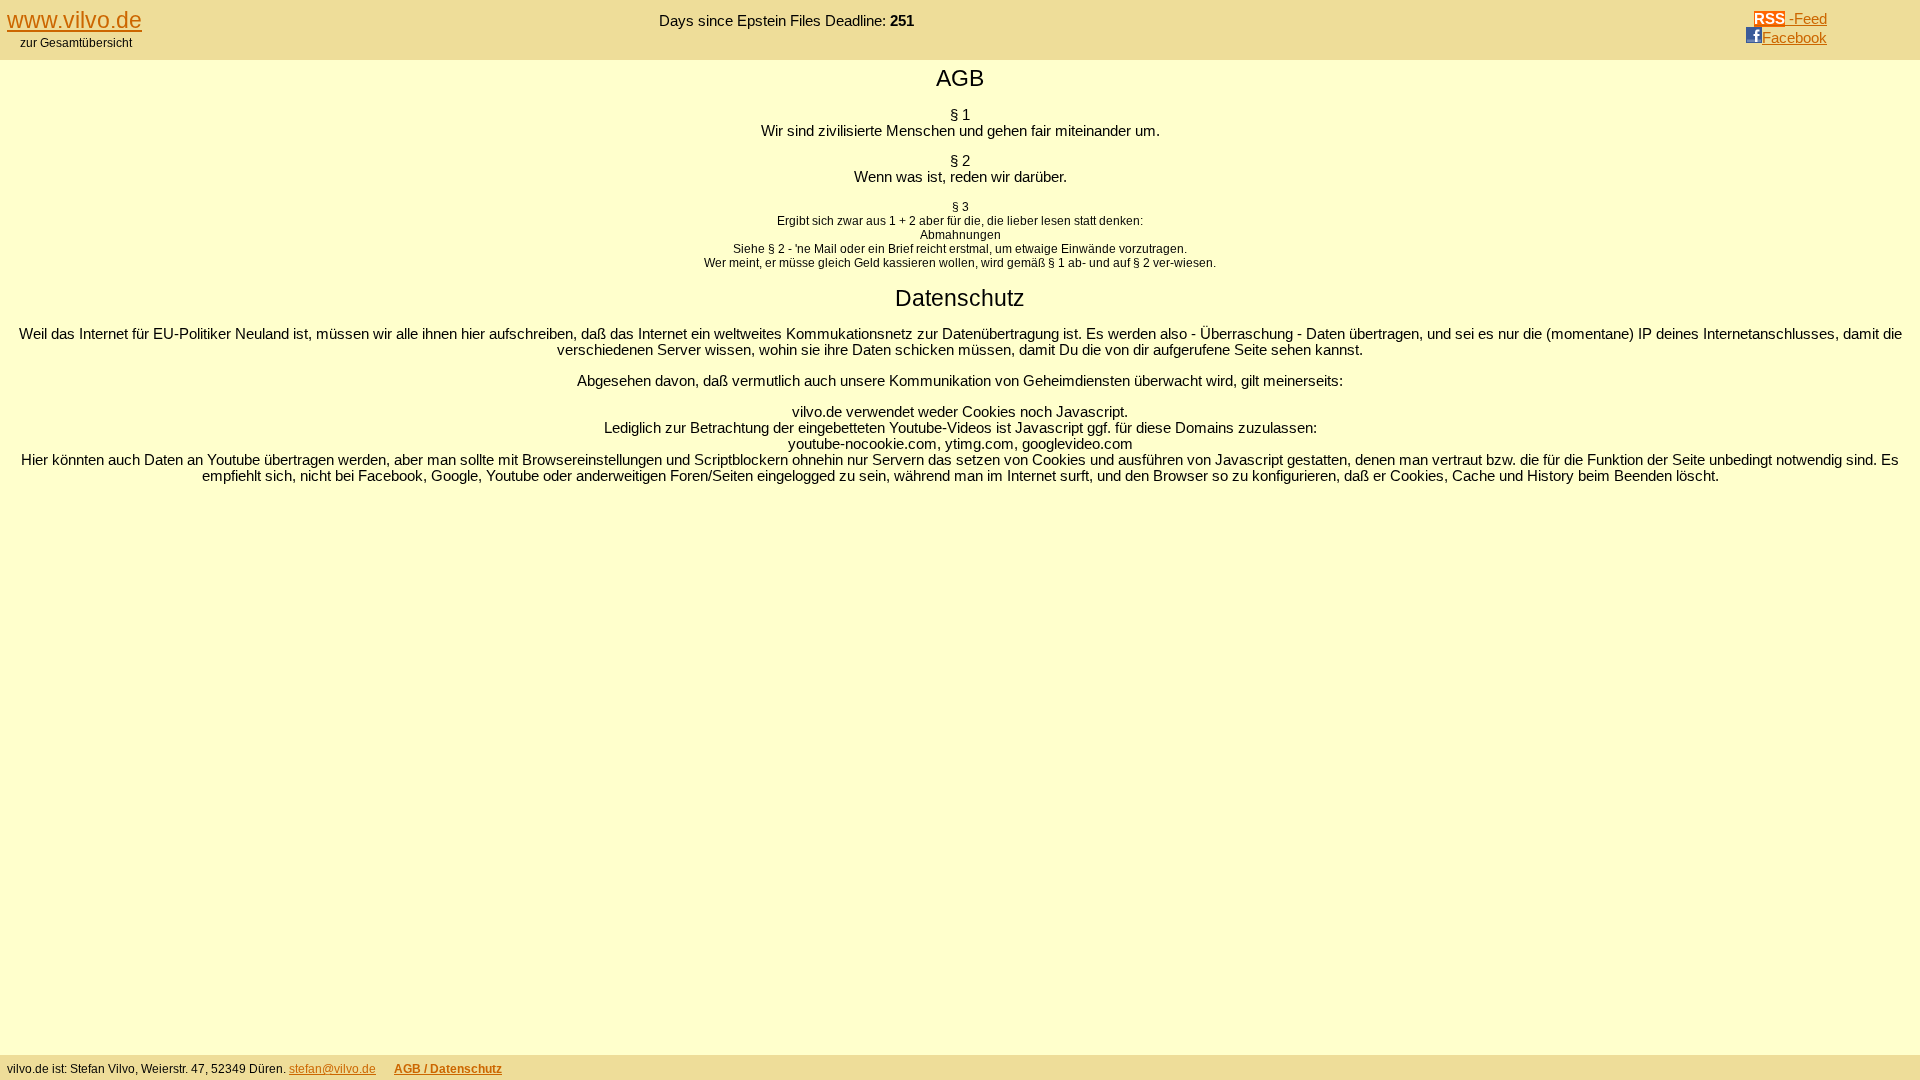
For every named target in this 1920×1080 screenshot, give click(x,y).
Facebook (1794, 38)
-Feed (1790, 19)
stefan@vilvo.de (332, 1069)
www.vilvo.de (74, 20)
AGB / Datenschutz (448, 1069)
